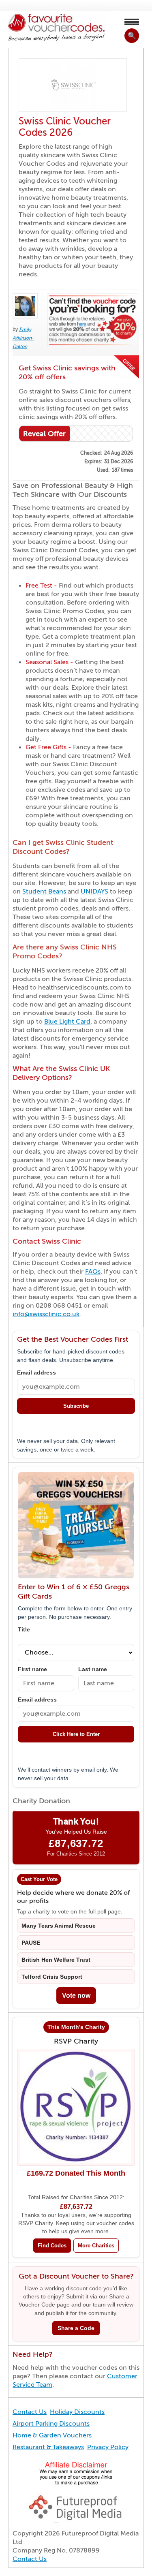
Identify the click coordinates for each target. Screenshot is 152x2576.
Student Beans (44, 891)
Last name (93, 1669)
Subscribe (76, 1406)
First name (32, 1669)
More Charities (96, 2246)
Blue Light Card (67, 1022)
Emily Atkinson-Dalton (23, 338)
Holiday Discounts (77, 2412)
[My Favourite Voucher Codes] (56, 28)
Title (24, 1630)
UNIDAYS (94, 891)
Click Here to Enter (76, 1734)
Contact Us (30, 2412)
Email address (36, 1373)
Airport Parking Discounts (51, 2424)
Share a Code (76, 2328)
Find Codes (52, 2246)
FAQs (93, 1272)
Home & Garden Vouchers (52, 2435)
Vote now (76, 1996)
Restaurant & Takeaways (48, 2447)
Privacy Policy (108, 2447)
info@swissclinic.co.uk (46, 1314)
